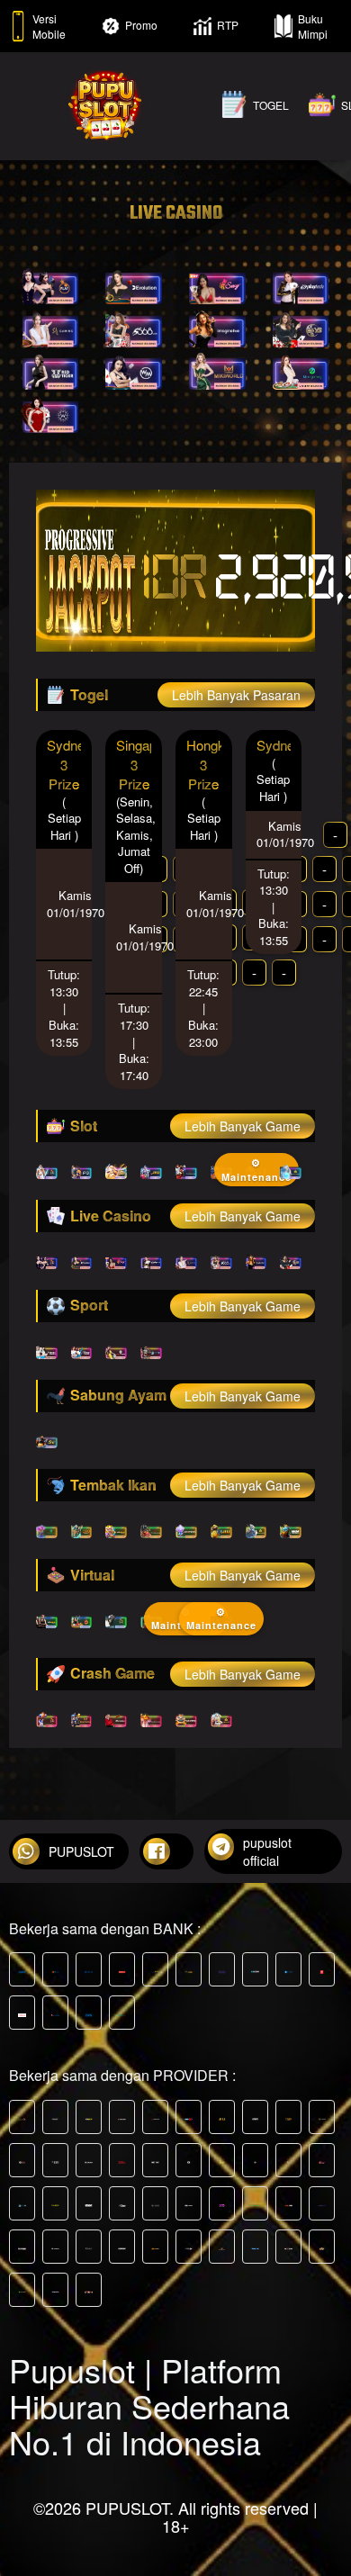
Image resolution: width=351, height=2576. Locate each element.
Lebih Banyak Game (243, 1126)
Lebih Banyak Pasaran (236, 695)
